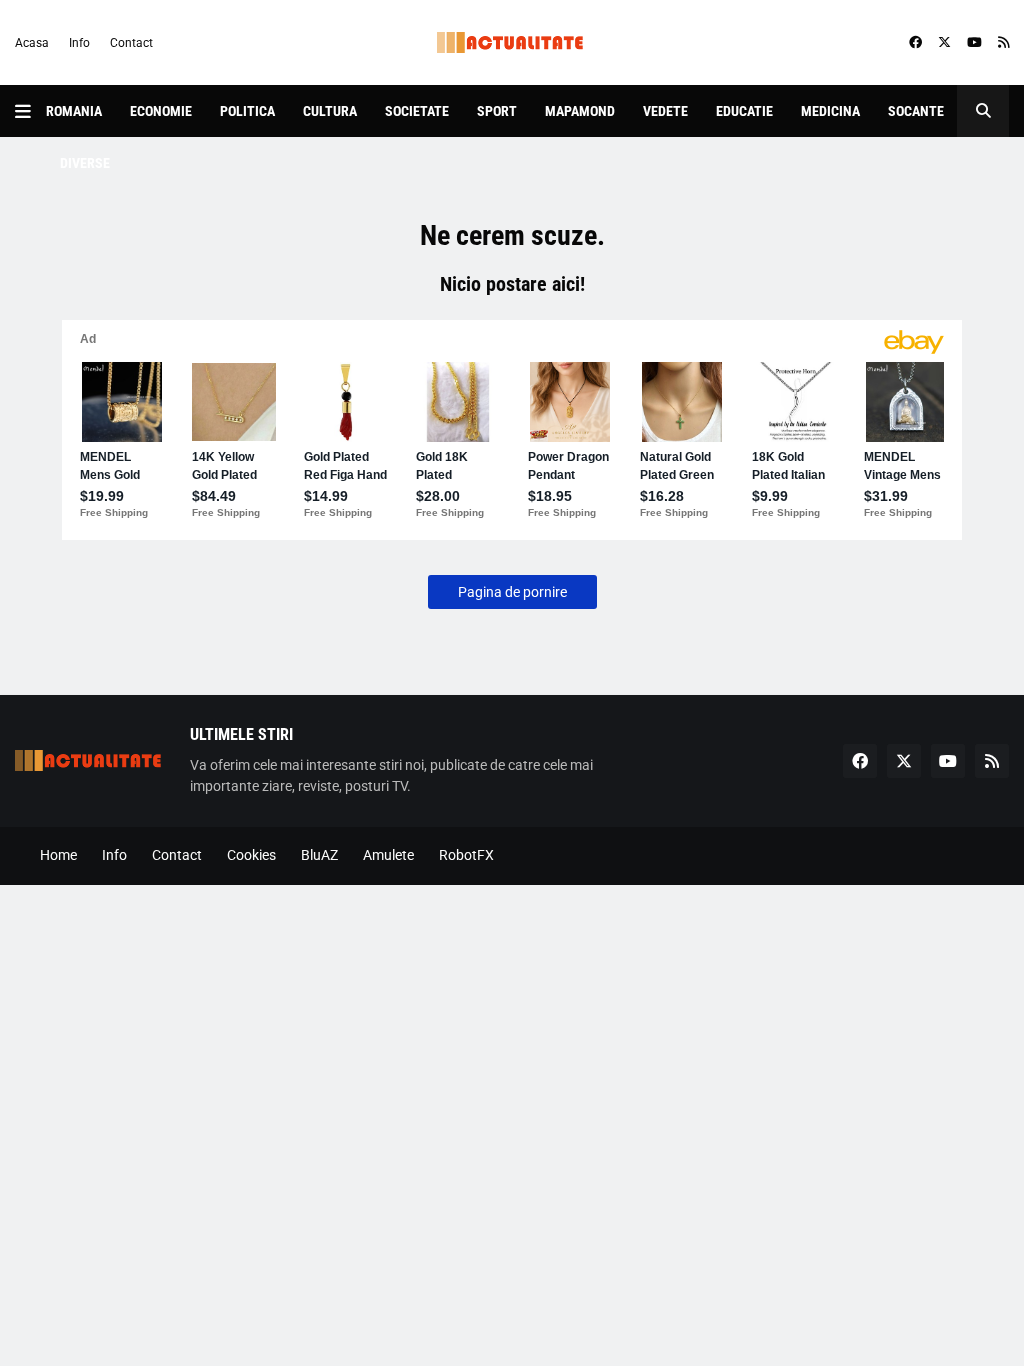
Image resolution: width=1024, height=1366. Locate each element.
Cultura (330, 111)
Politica (247, 111)
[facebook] (915, 43)
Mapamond (580, 111)
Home (58, 855)
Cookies (251, 855)
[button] (30, 111)
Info (79, 43)
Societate (417, 111)
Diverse (85, 163)
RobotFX (466, 855)
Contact (131, 43)
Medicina (830, 111)
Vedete (665, 111)
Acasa (32, 43)
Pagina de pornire (512, 592)
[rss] (1003, 43)
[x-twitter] (944, 43)
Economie (161, 111)
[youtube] (974, 43)
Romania (74, 111)
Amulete (388, 855)
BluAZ (319, 855)
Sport (497, 111)
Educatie (744, 111)
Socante (916, 111)
